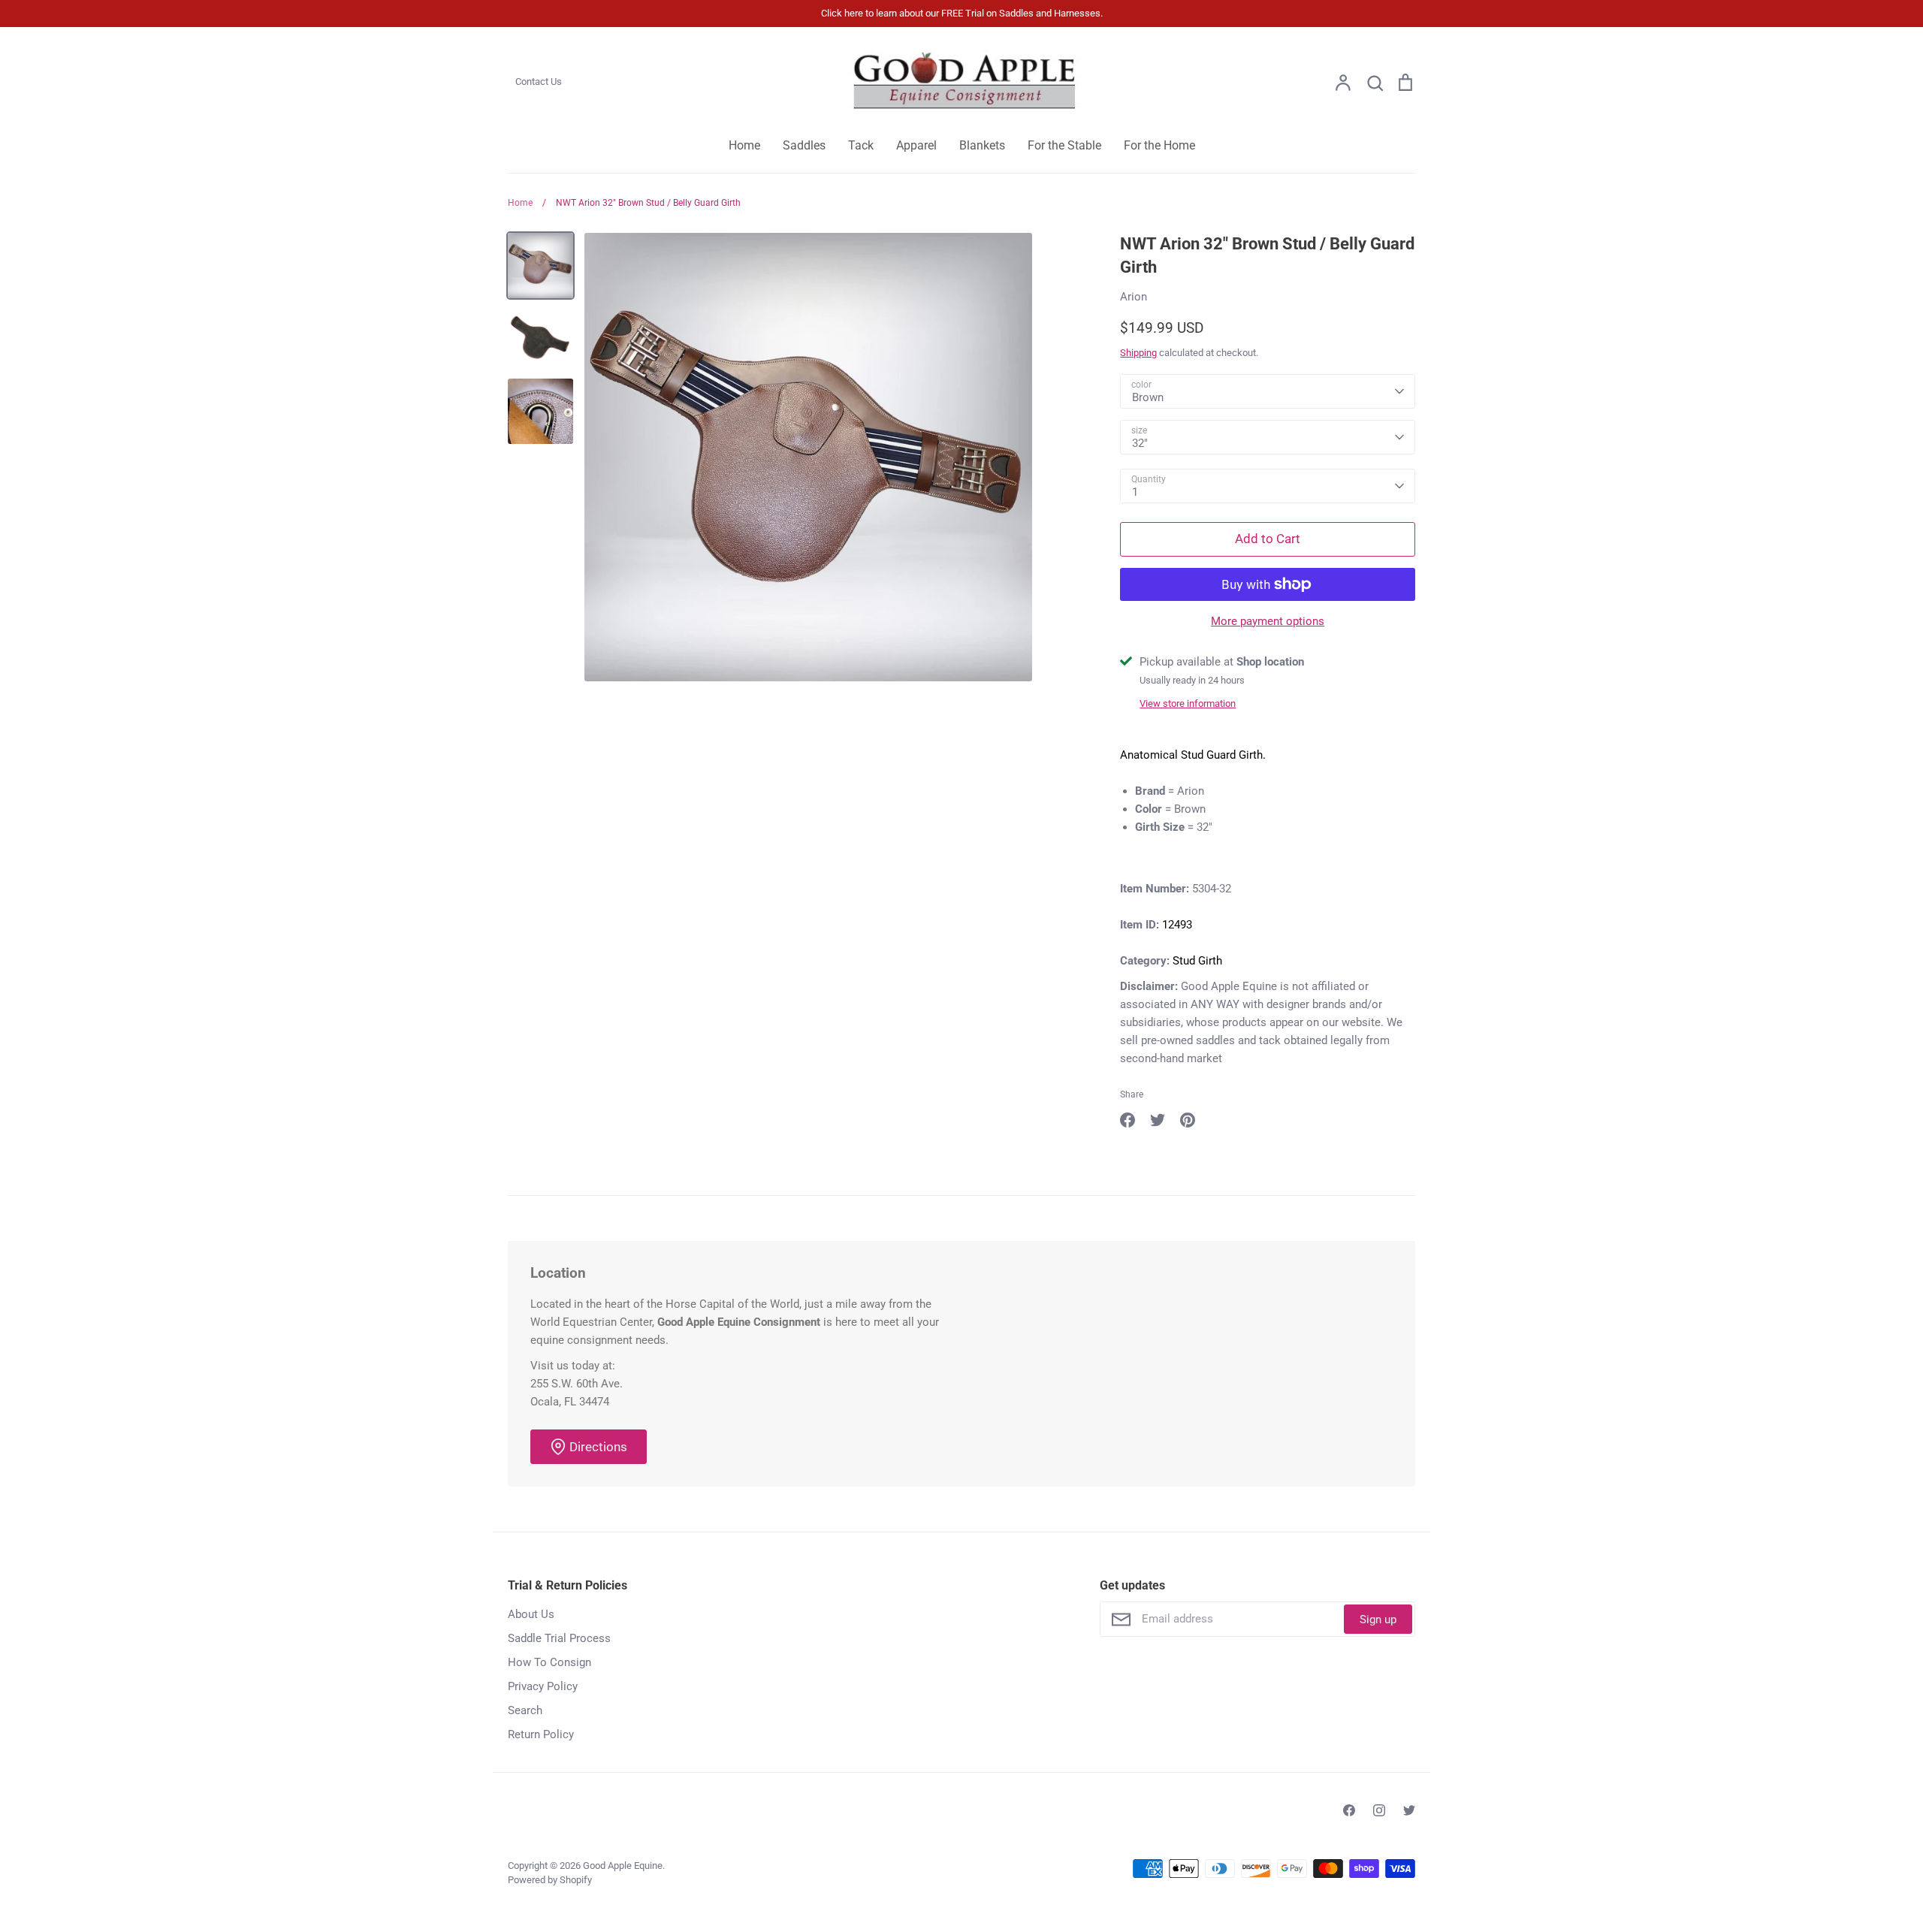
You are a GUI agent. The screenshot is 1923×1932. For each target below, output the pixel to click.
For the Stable (1064, 145)
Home (744, 145)
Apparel (916, 145)
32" (1140, 443)
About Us (531, 1614)
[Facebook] (1349, 1810)
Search (525, 1710)
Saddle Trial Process (559, 1638)
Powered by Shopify (550, 1880)
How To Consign (549, 1662)
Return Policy (541, 1734)
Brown (1148, 397)
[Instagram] (1379, 1810)
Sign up (1378, 1620)
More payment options (1268, 621)
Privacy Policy (543, 1686)
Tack (861, 145)
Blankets (982, 145)
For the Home (1159, 145)
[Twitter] (1409, 1810)
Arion (1134, 297)
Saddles (804, 145)
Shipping (1138, 353)
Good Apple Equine (623, 1866)
